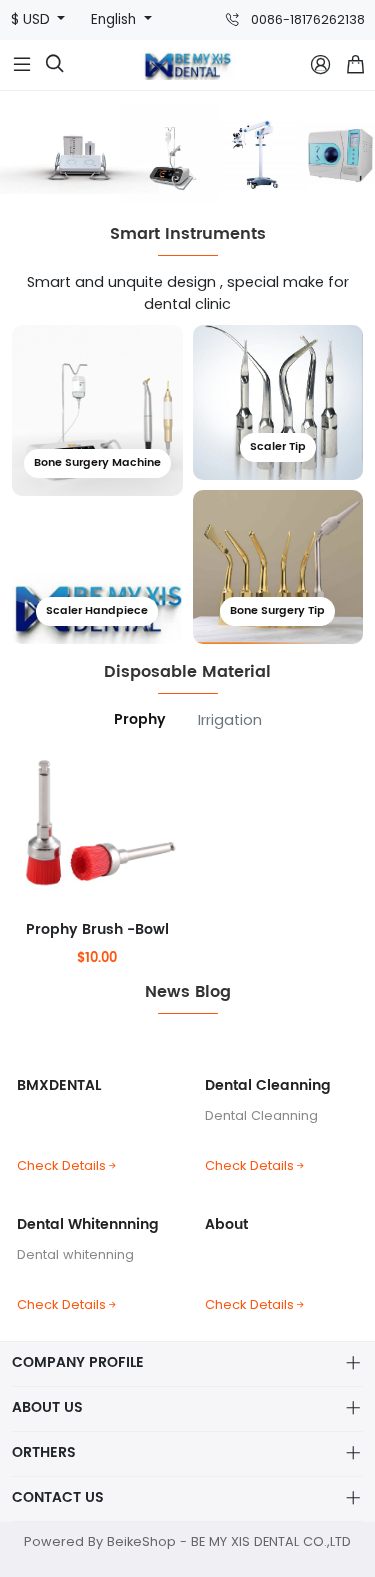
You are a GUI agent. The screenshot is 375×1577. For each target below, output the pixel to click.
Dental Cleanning (268, 1085)
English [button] (115, 19)
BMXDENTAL (59, 1085)
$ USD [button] (32, 19)
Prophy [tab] (140, 720)
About (226, 1224)
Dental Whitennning (88, 1224)
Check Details (61, 1165)
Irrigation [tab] (230, 720)
